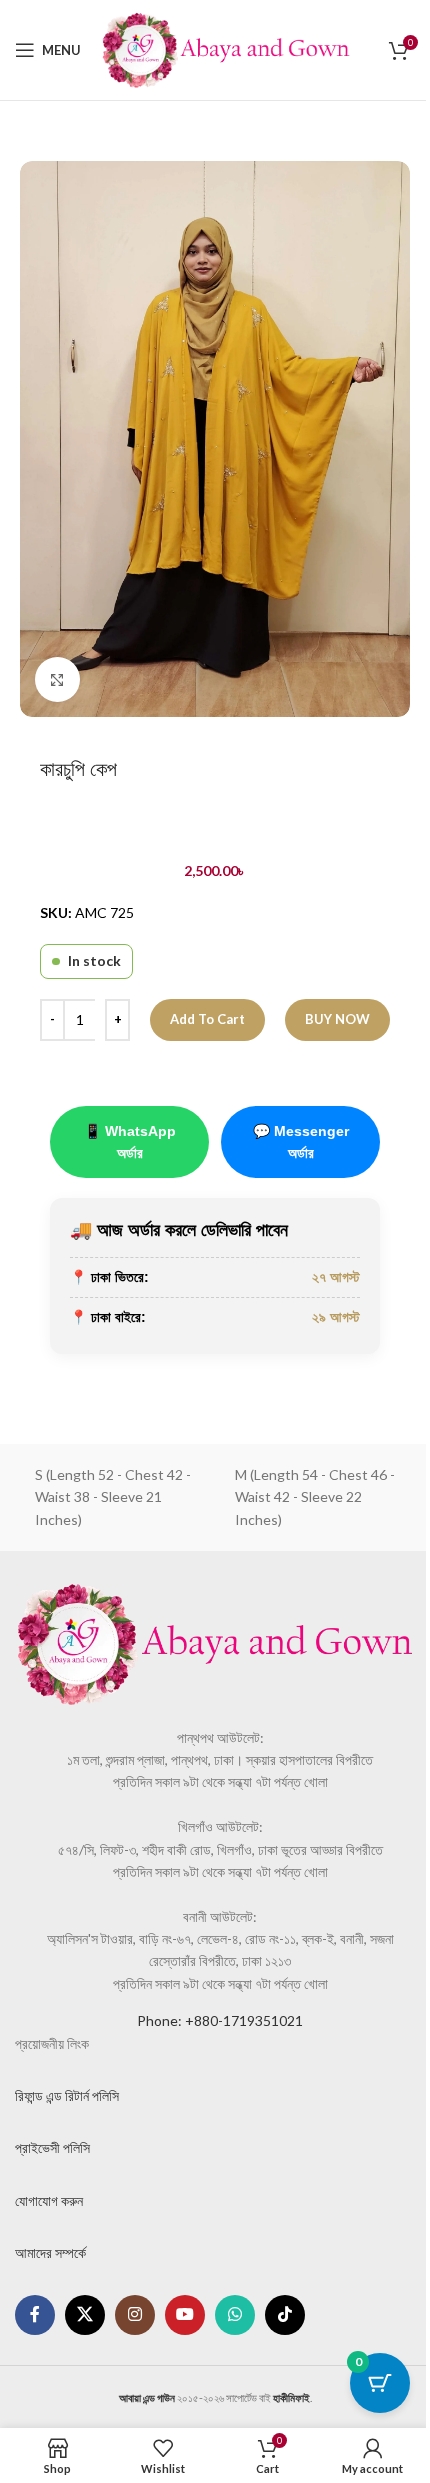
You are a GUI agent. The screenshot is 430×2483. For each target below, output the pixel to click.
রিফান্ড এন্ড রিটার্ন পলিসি (67, 2095)
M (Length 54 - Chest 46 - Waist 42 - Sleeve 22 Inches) (315, 1497)
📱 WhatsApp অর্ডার (130, 1142)
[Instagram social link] (135, 2315)
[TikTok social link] (285, 2315)
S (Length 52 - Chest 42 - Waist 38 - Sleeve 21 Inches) (113, 1497)
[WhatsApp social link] (235, 2315)
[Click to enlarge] (57, 679)
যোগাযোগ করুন (49, 2200)
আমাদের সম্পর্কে (50, 2252)
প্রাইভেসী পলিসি (52, 2147)
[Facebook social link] (35, 2315)
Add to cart (207, 1019)
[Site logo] (226, 48)
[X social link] (85, 2315)
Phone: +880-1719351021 (220, 2020)
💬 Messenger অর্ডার (301, 1142)
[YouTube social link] (185, 2315)
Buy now (337, 1019)
